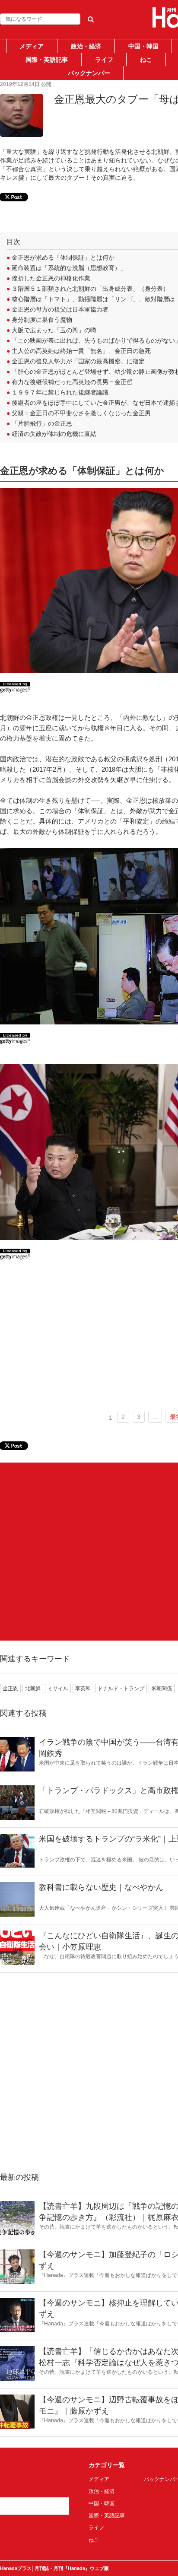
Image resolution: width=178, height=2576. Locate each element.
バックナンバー (89, 73)
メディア (32, 46)
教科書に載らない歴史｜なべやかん (101, 1887)
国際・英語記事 (47, 60)
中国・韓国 (143, 46)
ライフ (104, 60)
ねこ (146, 60)
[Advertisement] (89, 1552)
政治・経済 (86, 46)
